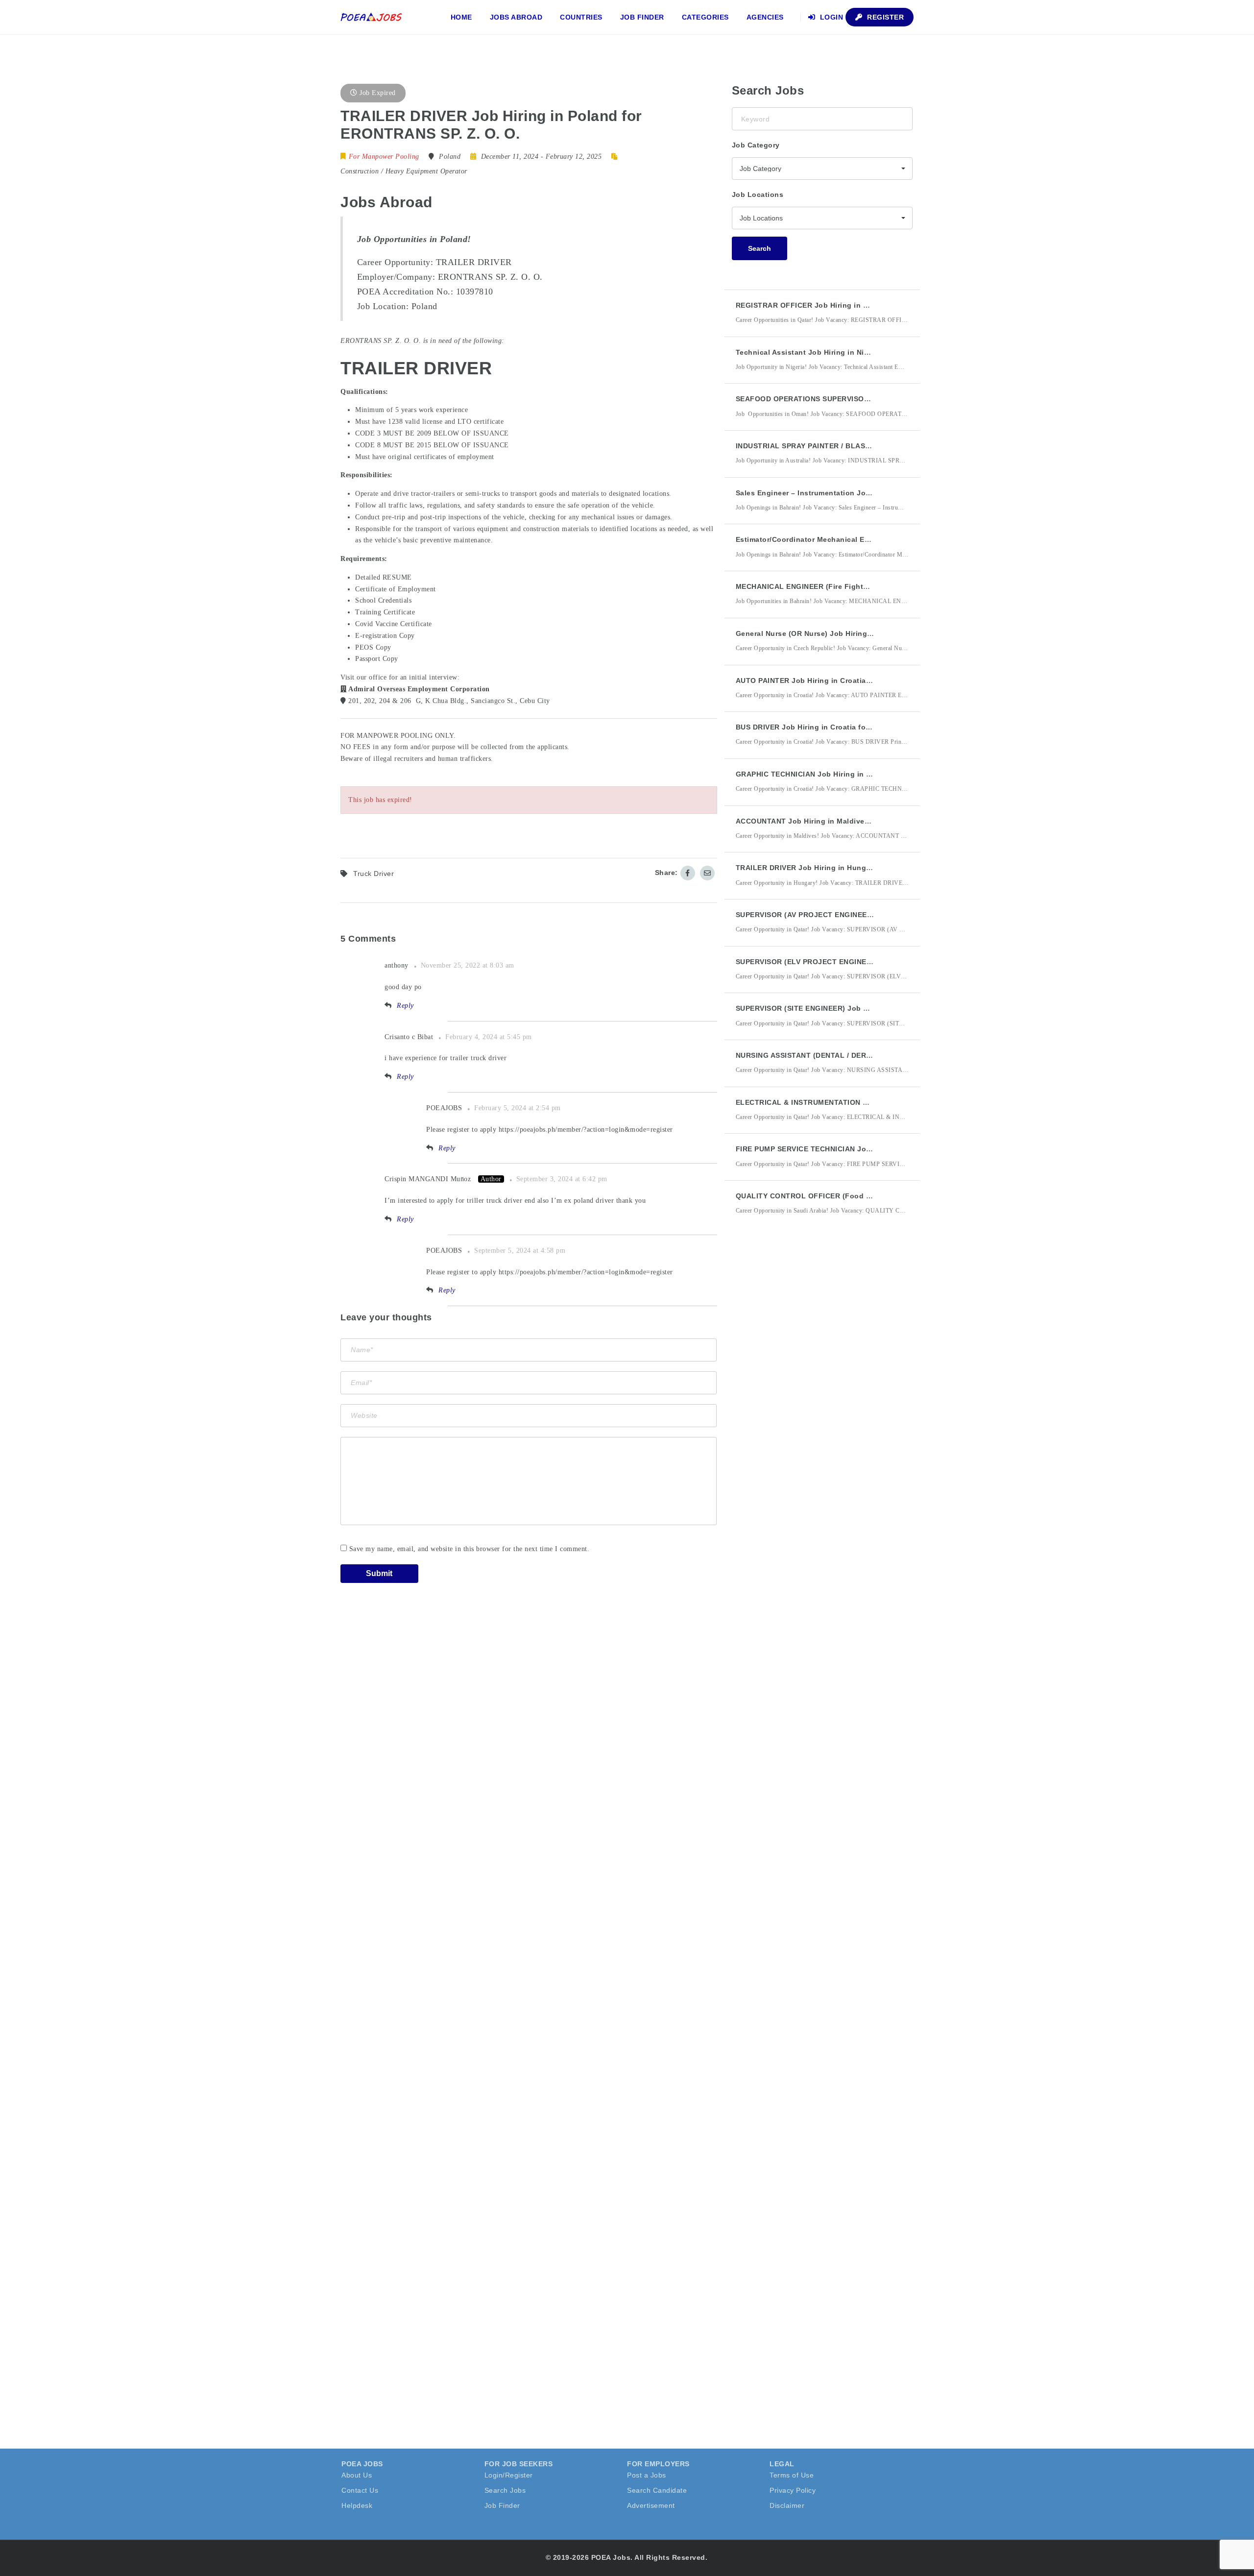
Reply (405, 1006)
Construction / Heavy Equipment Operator (404, 171)
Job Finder (642, 17)
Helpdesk (357, 2505)
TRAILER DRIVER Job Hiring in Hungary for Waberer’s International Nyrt (864, 868)
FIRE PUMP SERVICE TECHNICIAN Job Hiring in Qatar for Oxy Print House (867, 1149)
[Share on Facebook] (688, 873)
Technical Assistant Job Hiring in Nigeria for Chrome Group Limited (856, 352)
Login (830, 17)
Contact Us (360, 2490)
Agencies (765, 17)
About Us (357, 2475)
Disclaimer (787, 2505)
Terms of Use (792, 2475)
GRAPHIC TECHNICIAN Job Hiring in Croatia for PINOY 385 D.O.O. (852, 774)
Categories (705, 17)
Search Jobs (505, 2490)
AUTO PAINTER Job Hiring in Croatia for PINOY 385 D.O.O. (839, 680)
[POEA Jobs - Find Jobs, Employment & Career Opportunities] (372, 17)
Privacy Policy (793, 2490)
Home (461, 17)
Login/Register (509, 2475)
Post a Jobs (647, 2475)
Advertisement (651, 2505)
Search (760, 248)
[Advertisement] (805, 1404)
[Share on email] (707, 873)
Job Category (756, 145)
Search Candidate (657, 2490)
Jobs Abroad (516, 17)
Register (885, 17)
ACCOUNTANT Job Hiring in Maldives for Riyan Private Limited (848, 821)
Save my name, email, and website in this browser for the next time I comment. (470, 1549)
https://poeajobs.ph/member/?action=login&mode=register (586, 1130)
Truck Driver (374, 874)
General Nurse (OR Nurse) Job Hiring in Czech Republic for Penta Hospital (868, 633)
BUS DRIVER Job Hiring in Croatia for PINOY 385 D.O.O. (834, 727)
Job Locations (758, 194)
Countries (581, 17)
